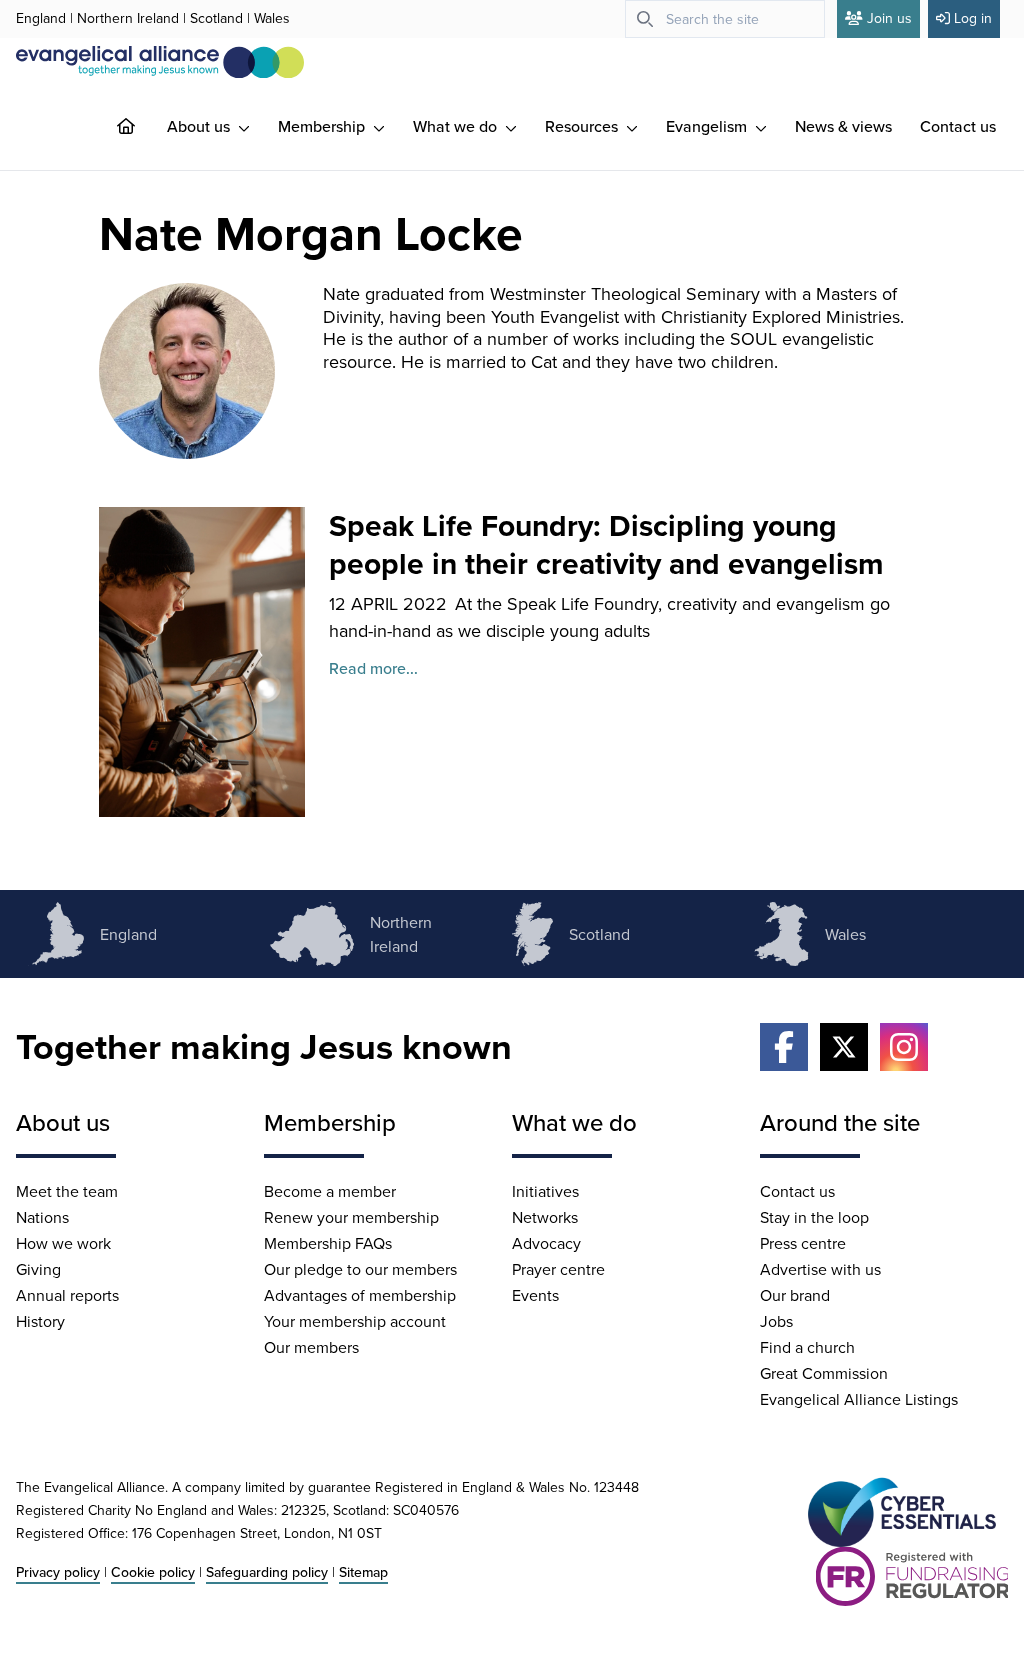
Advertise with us (820, 1269)
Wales (272, 18)
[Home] (142, 126)
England (41, 18)
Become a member (330, 1191)
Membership (323, 126)
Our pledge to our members (360, 1269)
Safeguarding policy (267, 1572)
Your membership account (355, 1321)
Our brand (795, 1295)
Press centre (803, 1243)
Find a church (807, 1347)
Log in (973, 18)
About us (200, 126)
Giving (38, 1269)
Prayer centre (558, 1269)
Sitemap (363, 1572)
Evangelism (708, 126)
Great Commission (824, 1373)
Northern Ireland (128, 18)
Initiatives (545, 1191)
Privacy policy (58, 1572)
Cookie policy (153, 1572)
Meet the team (67, 1191)
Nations (42, 1217)
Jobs (776, 1321)
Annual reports (67, 1295)
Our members (311, 1347)
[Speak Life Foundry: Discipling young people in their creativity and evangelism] (202, 662)
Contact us (958, 126)
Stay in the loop (814, 1217)
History (40, 1321)
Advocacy (546, 1243)
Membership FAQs (328, 1243)
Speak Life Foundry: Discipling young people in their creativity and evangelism (606, 544)
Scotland (216, 18)
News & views (843, 126)
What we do (457, 126)
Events (535, 1295)
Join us (889, 18)
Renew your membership (351, 1217)
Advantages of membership (360, 1295)
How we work (63, 1243)
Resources (583, 126)
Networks (545, 1217)
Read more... (373, 668)
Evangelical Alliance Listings (859, 1399)
